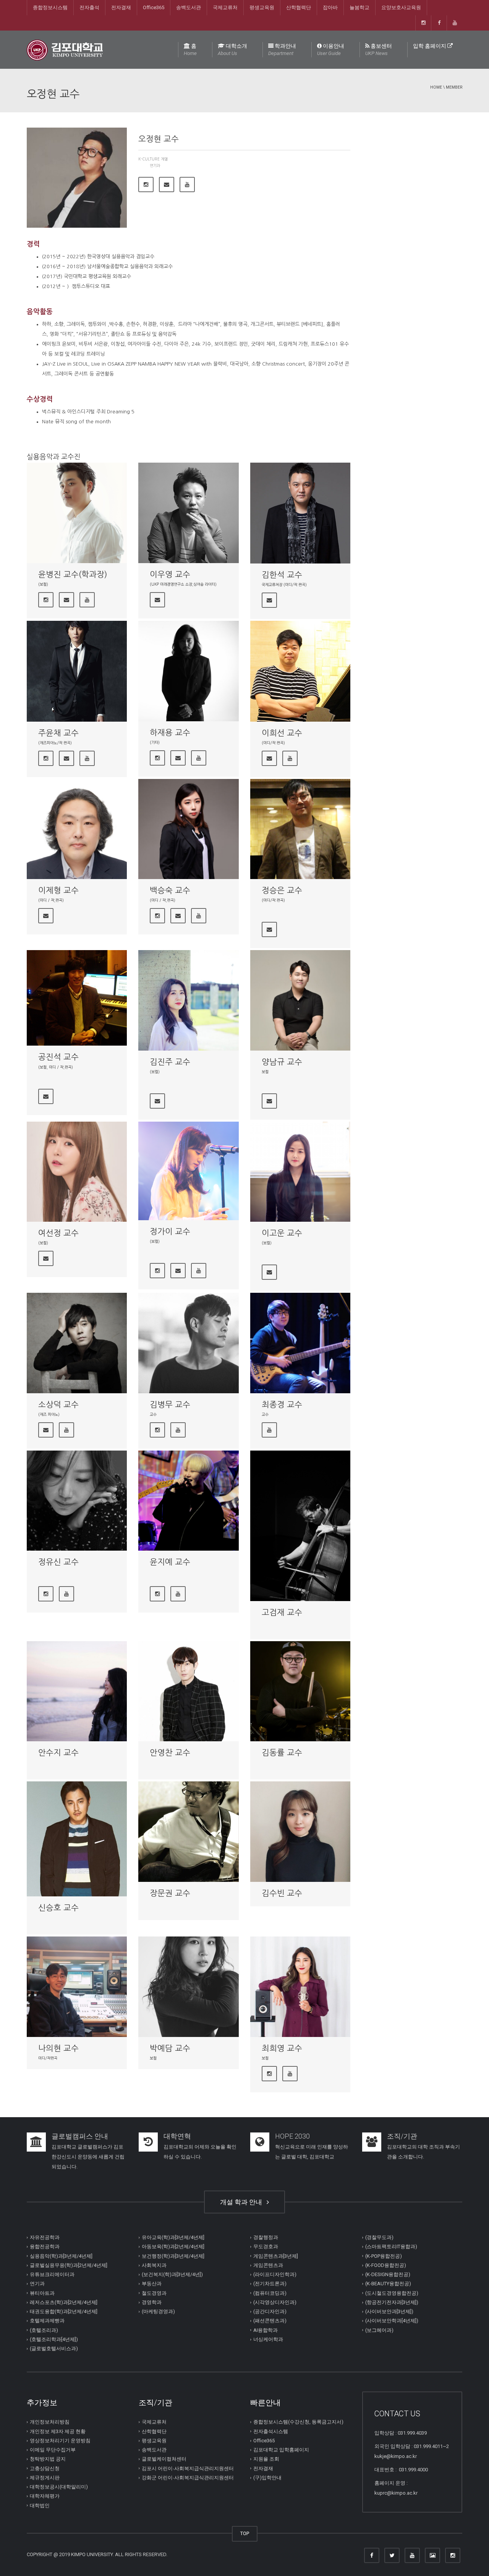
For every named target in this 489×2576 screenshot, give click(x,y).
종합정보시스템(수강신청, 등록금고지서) (298, 2422)
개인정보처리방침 (50, 2422)
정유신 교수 (58, 1562)
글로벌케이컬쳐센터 (164, 2459)
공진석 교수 (58, 1057)
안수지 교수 (58, 1753)
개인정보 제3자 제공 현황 (58, 2431)
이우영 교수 (170, 574)
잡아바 (330, 7)
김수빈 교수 (282, 1893)
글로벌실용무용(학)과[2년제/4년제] (69, 2265)
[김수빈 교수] (300, 1831)
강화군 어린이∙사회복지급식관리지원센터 (188, 2478)
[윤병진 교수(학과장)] (77, 513)
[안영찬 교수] (188, 1691)
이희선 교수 (282, 733)
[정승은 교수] (300, 829)
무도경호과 (266, 2247)
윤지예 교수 (170, 1562)
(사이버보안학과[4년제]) (392, 2321)
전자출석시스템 (271, 2431)
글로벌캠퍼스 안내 (80, 2136)
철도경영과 (154, 2293)
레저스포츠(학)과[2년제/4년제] (64, 2302)
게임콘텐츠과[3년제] (276, 2256)
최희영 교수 (282, 2048)
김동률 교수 (282, 1753)
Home (436, 87)
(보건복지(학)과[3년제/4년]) (172, 2274)
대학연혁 (177, 2136)
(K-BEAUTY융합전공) (388, 2284)
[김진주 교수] (188, 1000)
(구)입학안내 (267, 2478)
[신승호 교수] (77, 1839)
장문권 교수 (170, 1893)
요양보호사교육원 (401, 7)
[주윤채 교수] (77, 671)
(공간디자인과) (270, 2311)
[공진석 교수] (77, 998)
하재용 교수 (170, 733)
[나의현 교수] (77, 1987)
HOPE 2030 (292, 2136)
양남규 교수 (282, 1062)
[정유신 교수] (77, 1501)
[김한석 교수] (300, 513)
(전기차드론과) (270, 2284)
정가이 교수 (170, 1231)
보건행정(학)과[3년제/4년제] (173, 2256)
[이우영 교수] (188, 513)
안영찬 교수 (170, 1753)
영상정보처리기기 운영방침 (60, 2441)
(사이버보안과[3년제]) (389, 2311)
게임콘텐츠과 (268, 2265)
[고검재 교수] (300, 1526)
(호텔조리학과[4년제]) (54, 2339)
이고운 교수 (282, 1233)
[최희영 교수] (300, 1987)
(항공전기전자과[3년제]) (392, 2302)
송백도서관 (189, 7)
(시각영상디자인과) (275, 2302)
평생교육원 (262, 7)
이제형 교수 (58, 890)
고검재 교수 (282, 1612)
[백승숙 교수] (188, 829)
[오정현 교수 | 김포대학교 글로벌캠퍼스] (65, 49)
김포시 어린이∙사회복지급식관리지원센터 (188, 2468)
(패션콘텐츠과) (270, 2321)
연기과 (155, 165)
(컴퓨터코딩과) (270, 2293)
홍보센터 (379, 49)
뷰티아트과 (42, 2293)
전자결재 (121, 7)
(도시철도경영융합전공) (392, 2293)
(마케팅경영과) (158, 2311)
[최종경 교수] (300, 1343)
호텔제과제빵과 (47, 2321)
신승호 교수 (58, 1908)
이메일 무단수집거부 (53, 2450)
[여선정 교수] (77, 1172)
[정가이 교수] (188, 1171)
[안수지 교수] (77, 1691)
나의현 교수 (58, 2048)
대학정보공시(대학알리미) (59, 2487)
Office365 (154, 7)
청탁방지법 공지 (48, 2459)
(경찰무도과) (379, 2237)
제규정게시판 (45, 2478)
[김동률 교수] (300, 1691)
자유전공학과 (45, 2237)
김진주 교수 (170, 1062)
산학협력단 (299, 7)
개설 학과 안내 (243, 2202)
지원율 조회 (266, 2459)
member (454, 87)
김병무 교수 (170, 1405)
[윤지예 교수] (188, 1501)
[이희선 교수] (300, 671)
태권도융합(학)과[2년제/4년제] (64, 2311)
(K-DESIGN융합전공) (388, 2274)
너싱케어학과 (268, 2339)
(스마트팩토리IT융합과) (391, 2247)
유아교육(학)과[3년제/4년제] (173, 2237)
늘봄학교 (359, 7)
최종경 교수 (282, 1405)
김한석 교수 (282, 575)
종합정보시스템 (50, 7)
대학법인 (40, 2506)
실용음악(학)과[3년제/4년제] (61, 2256)
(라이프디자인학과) (275, 2274)
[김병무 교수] (188, 1343)
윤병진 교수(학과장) (73, 574)
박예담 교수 (170, 2048)
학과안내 (282, 49)
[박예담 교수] (188, 1987)
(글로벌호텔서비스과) (54, 2349)
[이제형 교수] (77, 829)
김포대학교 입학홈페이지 (281, 2450)
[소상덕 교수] (77, 1343)
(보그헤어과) (379, 2330)
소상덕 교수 (58, 1405)
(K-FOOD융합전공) (386, 2265)
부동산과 (152, 2284)
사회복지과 (154, 2265)
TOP (245, 2533)
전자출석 (89, 7)
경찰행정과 (266, 2237)
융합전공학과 (45, 2247)
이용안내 (331, 49)
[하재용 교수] (188, 671)
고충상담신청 (45, 2468)
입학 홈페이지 (430, 46)
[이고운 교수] (300, 1172)
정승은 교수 (282, 890)
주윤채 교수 (58, 733)
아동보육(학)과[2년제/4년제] (173, 2247)
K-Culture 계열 (153, 159)
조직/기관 (402, 2136)
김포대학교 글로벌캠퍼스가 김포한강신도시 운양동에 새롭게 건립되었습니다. (88, 2157)
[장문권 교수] (188, 1831)
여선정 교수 (58, 1233)
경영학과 (152, 2302)
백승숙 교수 (170, 890)
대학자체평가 (45, 2496)
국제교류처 (225, 7)
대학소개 (232, 49)
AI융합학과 (266, 2330)
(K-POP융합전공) (384, 2256)
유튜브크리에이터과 (52, 2274)
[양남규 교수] (300, 1000)
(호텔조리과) (44, 2330)
